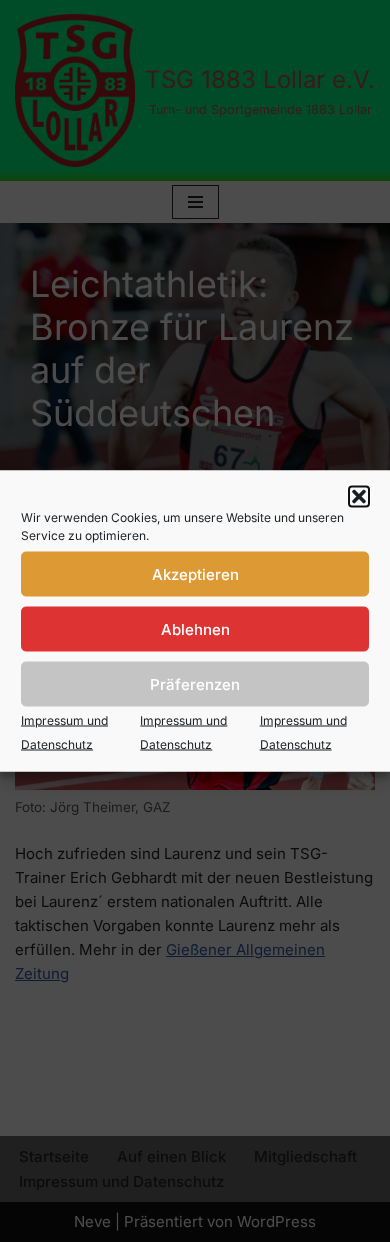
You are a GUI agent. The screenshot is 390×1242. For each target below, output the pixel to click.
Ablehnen (195, 628)
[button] (359, 497)
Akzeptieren (195, 573)
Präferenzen (195, 683)
